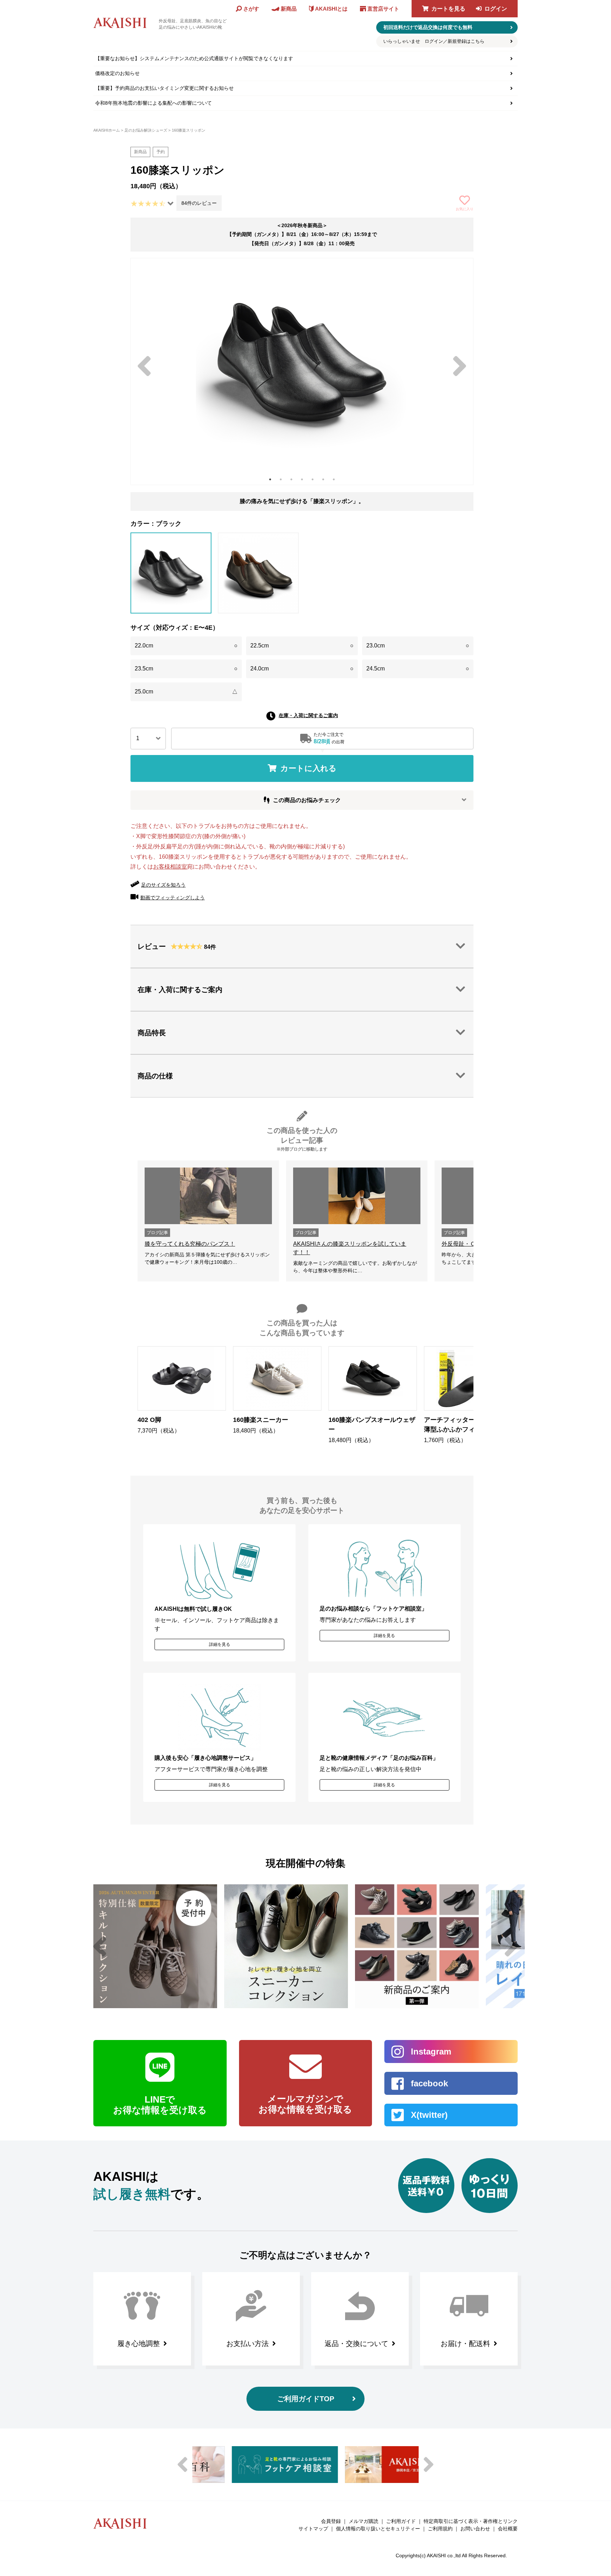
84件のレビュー (199, 203)
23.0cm (418, 646)
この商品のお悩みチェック (307, 800)
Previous (144, 366)
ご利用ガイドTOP (306, 2399)
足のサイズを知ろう (163, 885)
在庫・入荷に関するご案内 (308, 715)
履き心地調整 (139, 2344)
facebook (429, 2083)
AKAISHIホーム (107, 130)
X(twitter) (429, 2115)
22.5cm (302, 646)
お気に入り (465, 209)
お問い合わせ (475, 2529)
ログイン (496, 9)
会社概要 (508, 2529)
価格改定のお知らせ (117, 73)
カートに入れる (309, 768)
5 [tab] (313, 479)
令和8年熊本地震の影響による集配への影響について (153, 103)
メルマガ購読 (363, 2521)
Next (460, 366)
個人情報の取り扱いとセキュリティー (378, 2529)
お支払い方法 (248, 2344)
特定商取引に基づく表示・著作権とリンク (471, 2521)
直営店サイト (383, 9)
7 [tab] (334, 479)
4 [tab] (302, 479)
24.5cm (418, 669)
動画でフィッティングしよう (173, 898)
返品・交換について (356, 2344)
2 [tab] (281, 479)
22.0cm (186, 646)
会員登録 (331, 2521)
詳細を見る (220, 1644)
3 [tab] (291, 479)
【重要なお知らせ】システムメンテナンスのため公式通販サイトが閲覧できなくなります (194, 58)
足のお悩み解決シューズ (146, 130)
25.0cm (186, 691)
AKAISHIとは (331, 9)
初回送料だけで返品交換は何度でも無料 (428, 27)
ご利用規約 (440, 2529)
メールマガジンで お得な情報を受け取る (305, 2104)
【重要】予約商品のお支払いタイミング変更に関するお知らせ (164, 88)
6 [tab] (323, 479)
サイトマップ (313, 2529)
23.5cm (186, 669)
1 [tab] (270, 479)
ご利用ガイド (401, 2521)
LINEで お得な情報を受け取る (160, 2105)
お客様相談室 (170, 867)
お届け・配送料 (465, 2344)
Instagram (431, 2051)
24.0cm (302, 669)
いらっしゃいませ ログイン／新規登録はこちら (434, 41)
